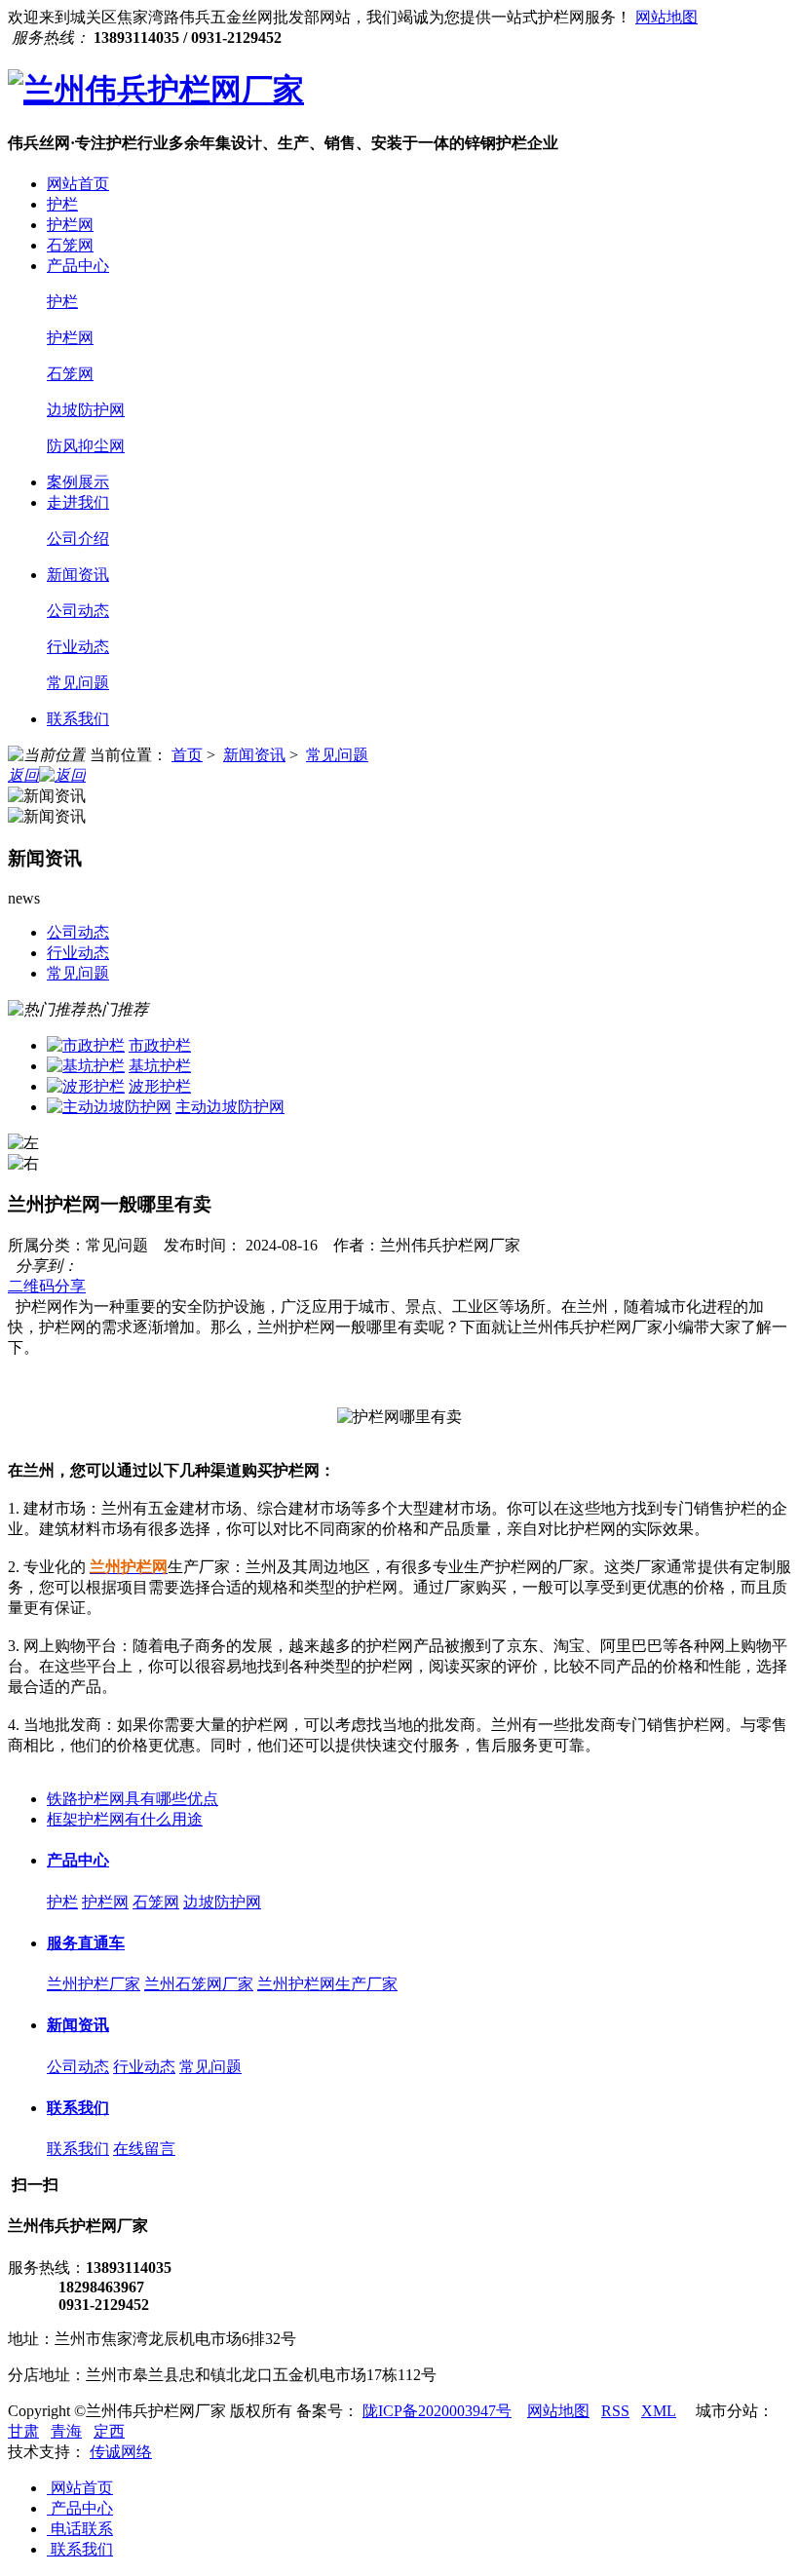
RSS (615, 2411)
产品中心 (78, 266)
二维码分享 (47, 1286)
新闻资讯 (78, 575)
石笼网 (70, 245)
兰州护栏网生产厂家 (327, 1984)
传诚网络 (121, 2452)
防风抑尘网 (86, 446)
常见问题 (78, 683)
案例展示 (78, 482)
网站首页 (78, 184)
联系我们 (78, 719)
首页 (187, 755)
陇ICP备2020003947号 (437, 2411)
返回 (23, 775)
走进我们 (78, 502)
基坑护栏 (160, 1066)
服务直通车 (86, 1943)
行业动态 (78, 647)
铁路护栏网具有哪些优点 (133, 1799)
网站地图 (666, 17)
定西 (109, 2431)
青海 (66, 2431)
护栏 (62, 204)
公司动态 (78, 611)
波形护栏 (160, 1086)
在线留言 (144, 2149)
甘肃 (23, 2431)
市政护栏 (160, 1045)
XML (659, 2411)
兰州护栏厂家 (94, 1984)
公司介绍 (78, 538)
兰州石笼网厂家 (199, 1984)
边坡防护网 (86, 410)
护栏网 (70, 225)
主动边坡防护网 (230, 1107)
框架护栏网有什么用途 (125, 1819)
